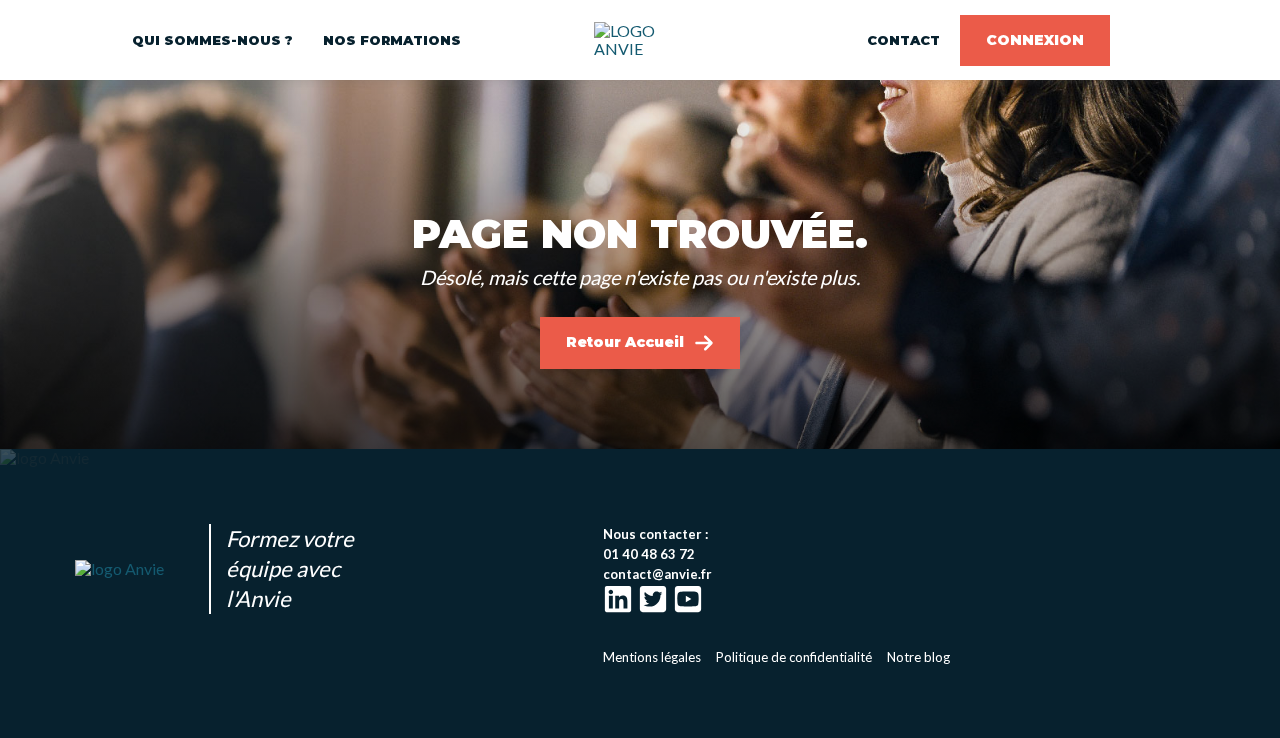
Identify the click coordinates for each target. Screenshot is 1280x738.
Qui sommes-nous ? (212, 40)
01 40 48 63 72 (649, 554)
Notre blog (918, 657)
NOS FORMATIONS (392, 40)
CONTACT (903, 40)
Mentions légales (652, 657)
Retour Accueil (625, 342)
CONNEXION (1035, 40)
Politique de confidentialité (794, 657)
